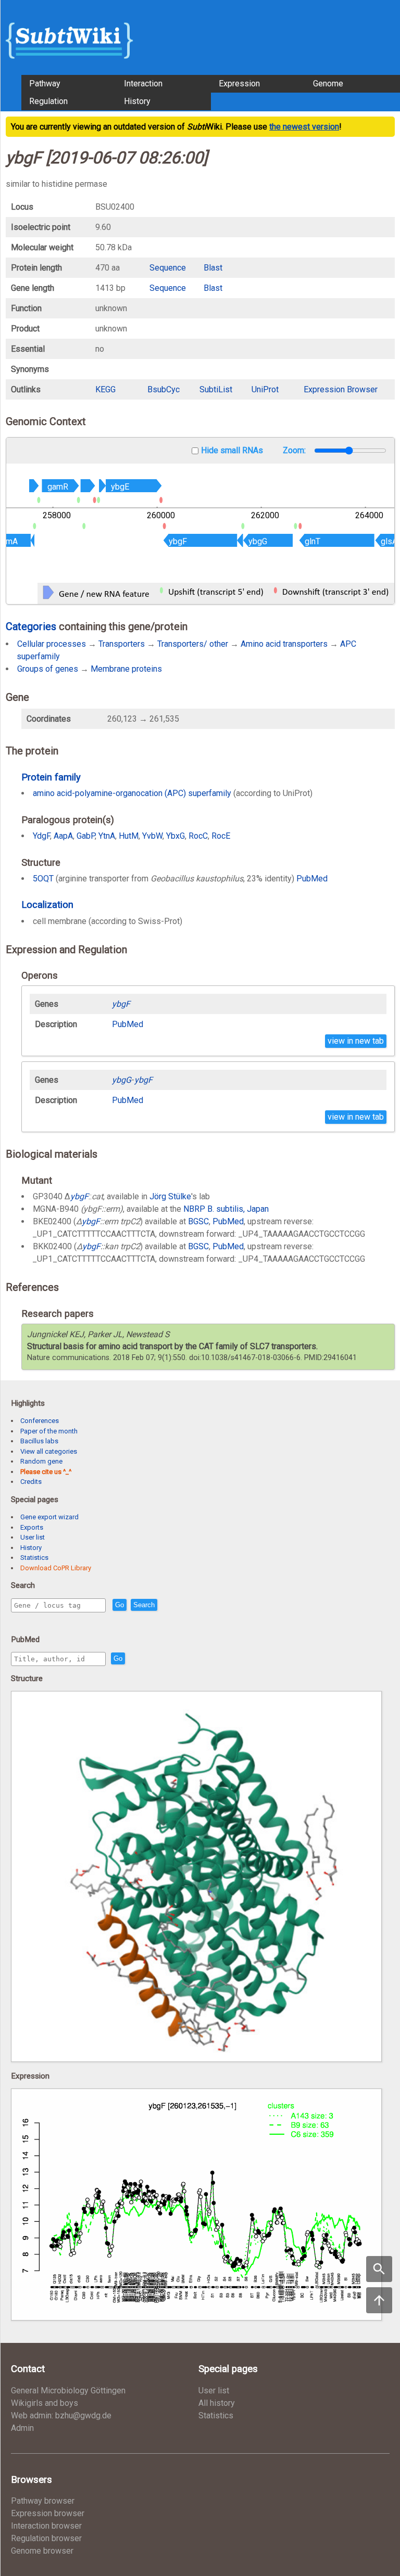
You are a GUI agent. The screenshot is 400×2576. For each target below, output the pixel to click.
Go (120, 1605)
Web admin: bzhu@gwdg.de (61, 2415)
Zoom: (295, 450)
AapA (63, 836)
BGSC (198, 1221)
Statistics (34, 1558)
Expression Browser (341, 389)
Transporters (122, 644)
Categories (31, 626)
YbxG (176, 836)
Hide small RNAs (232, 450)
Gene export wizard (49, 1517)
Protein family (51, 777)
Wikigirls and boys (45, 2403)
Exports (32, 1527)
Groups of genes (48, 669)
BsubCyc (164, 389)
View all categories (49, 1451)
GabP (86, 836)
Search (144, 1605)
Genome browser (42, 2551)
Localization (47, 905)
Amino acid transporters (284, 644)
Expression (239, 84)
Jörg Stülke (170, 1196)
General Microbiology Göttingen (68, 2391)
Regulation (48, 101)
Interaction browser (46, 2526)
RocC (198, 836)
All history (217, 2403)
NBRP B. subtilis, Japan (226, 1209)
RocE (221, 836)
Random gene (41, 1461)
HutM (129, 836)
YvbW (152, 836)
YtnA (107, 836)
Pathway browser (43, 2501)
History (137, 101)
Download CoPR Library (56, 1568)
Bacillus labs (39, 1441)
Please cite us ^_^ (46, 1472)
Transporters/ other (193, 644)
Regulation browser (46, 2538)
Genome (328, 84)
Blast (213, 268)
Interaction (143, 84)
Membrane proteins (126, 669)
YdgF (41, 836)
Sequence (168, 268)
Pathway (45, 84)
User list (33, 1537)
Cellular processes (52, 644)
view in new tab (356, 1041)
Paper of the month (49, 1431)
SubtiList (216, 389)
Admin (22, 2428)
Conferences (40, 1421)
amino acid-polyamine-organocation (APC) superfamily (132, 793)
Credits (31, 1482)
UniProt (265, 389)
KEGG (105, 389)
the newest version (304, 127)
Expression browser (48, 2513)
